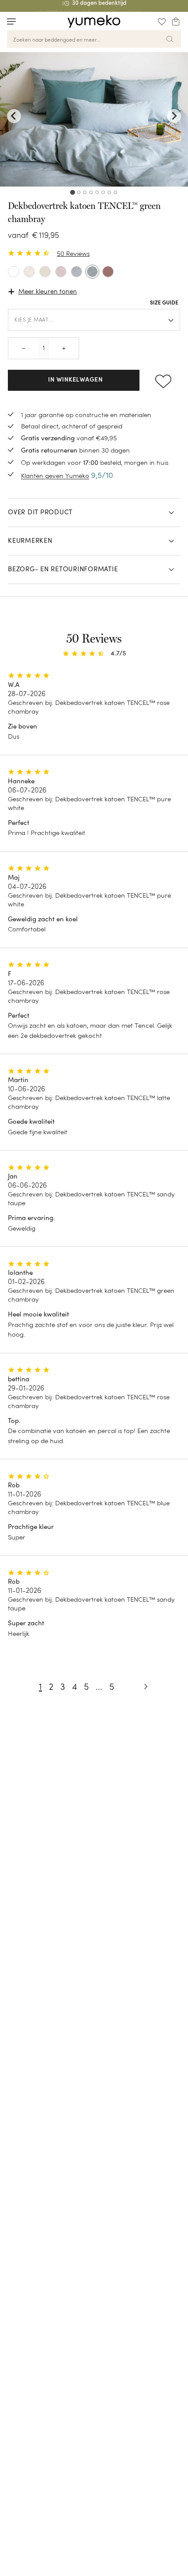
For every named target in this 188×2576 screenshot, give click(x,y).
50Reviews (73, 253)
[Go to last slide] (14, 116)
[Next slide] (174, 116)
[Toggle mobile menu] (11, 21)
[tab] (72, 192)
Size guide (164, 303)
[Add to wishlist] (163, 380)
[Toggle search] (28, 21)
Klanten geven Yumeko (55, 476)
